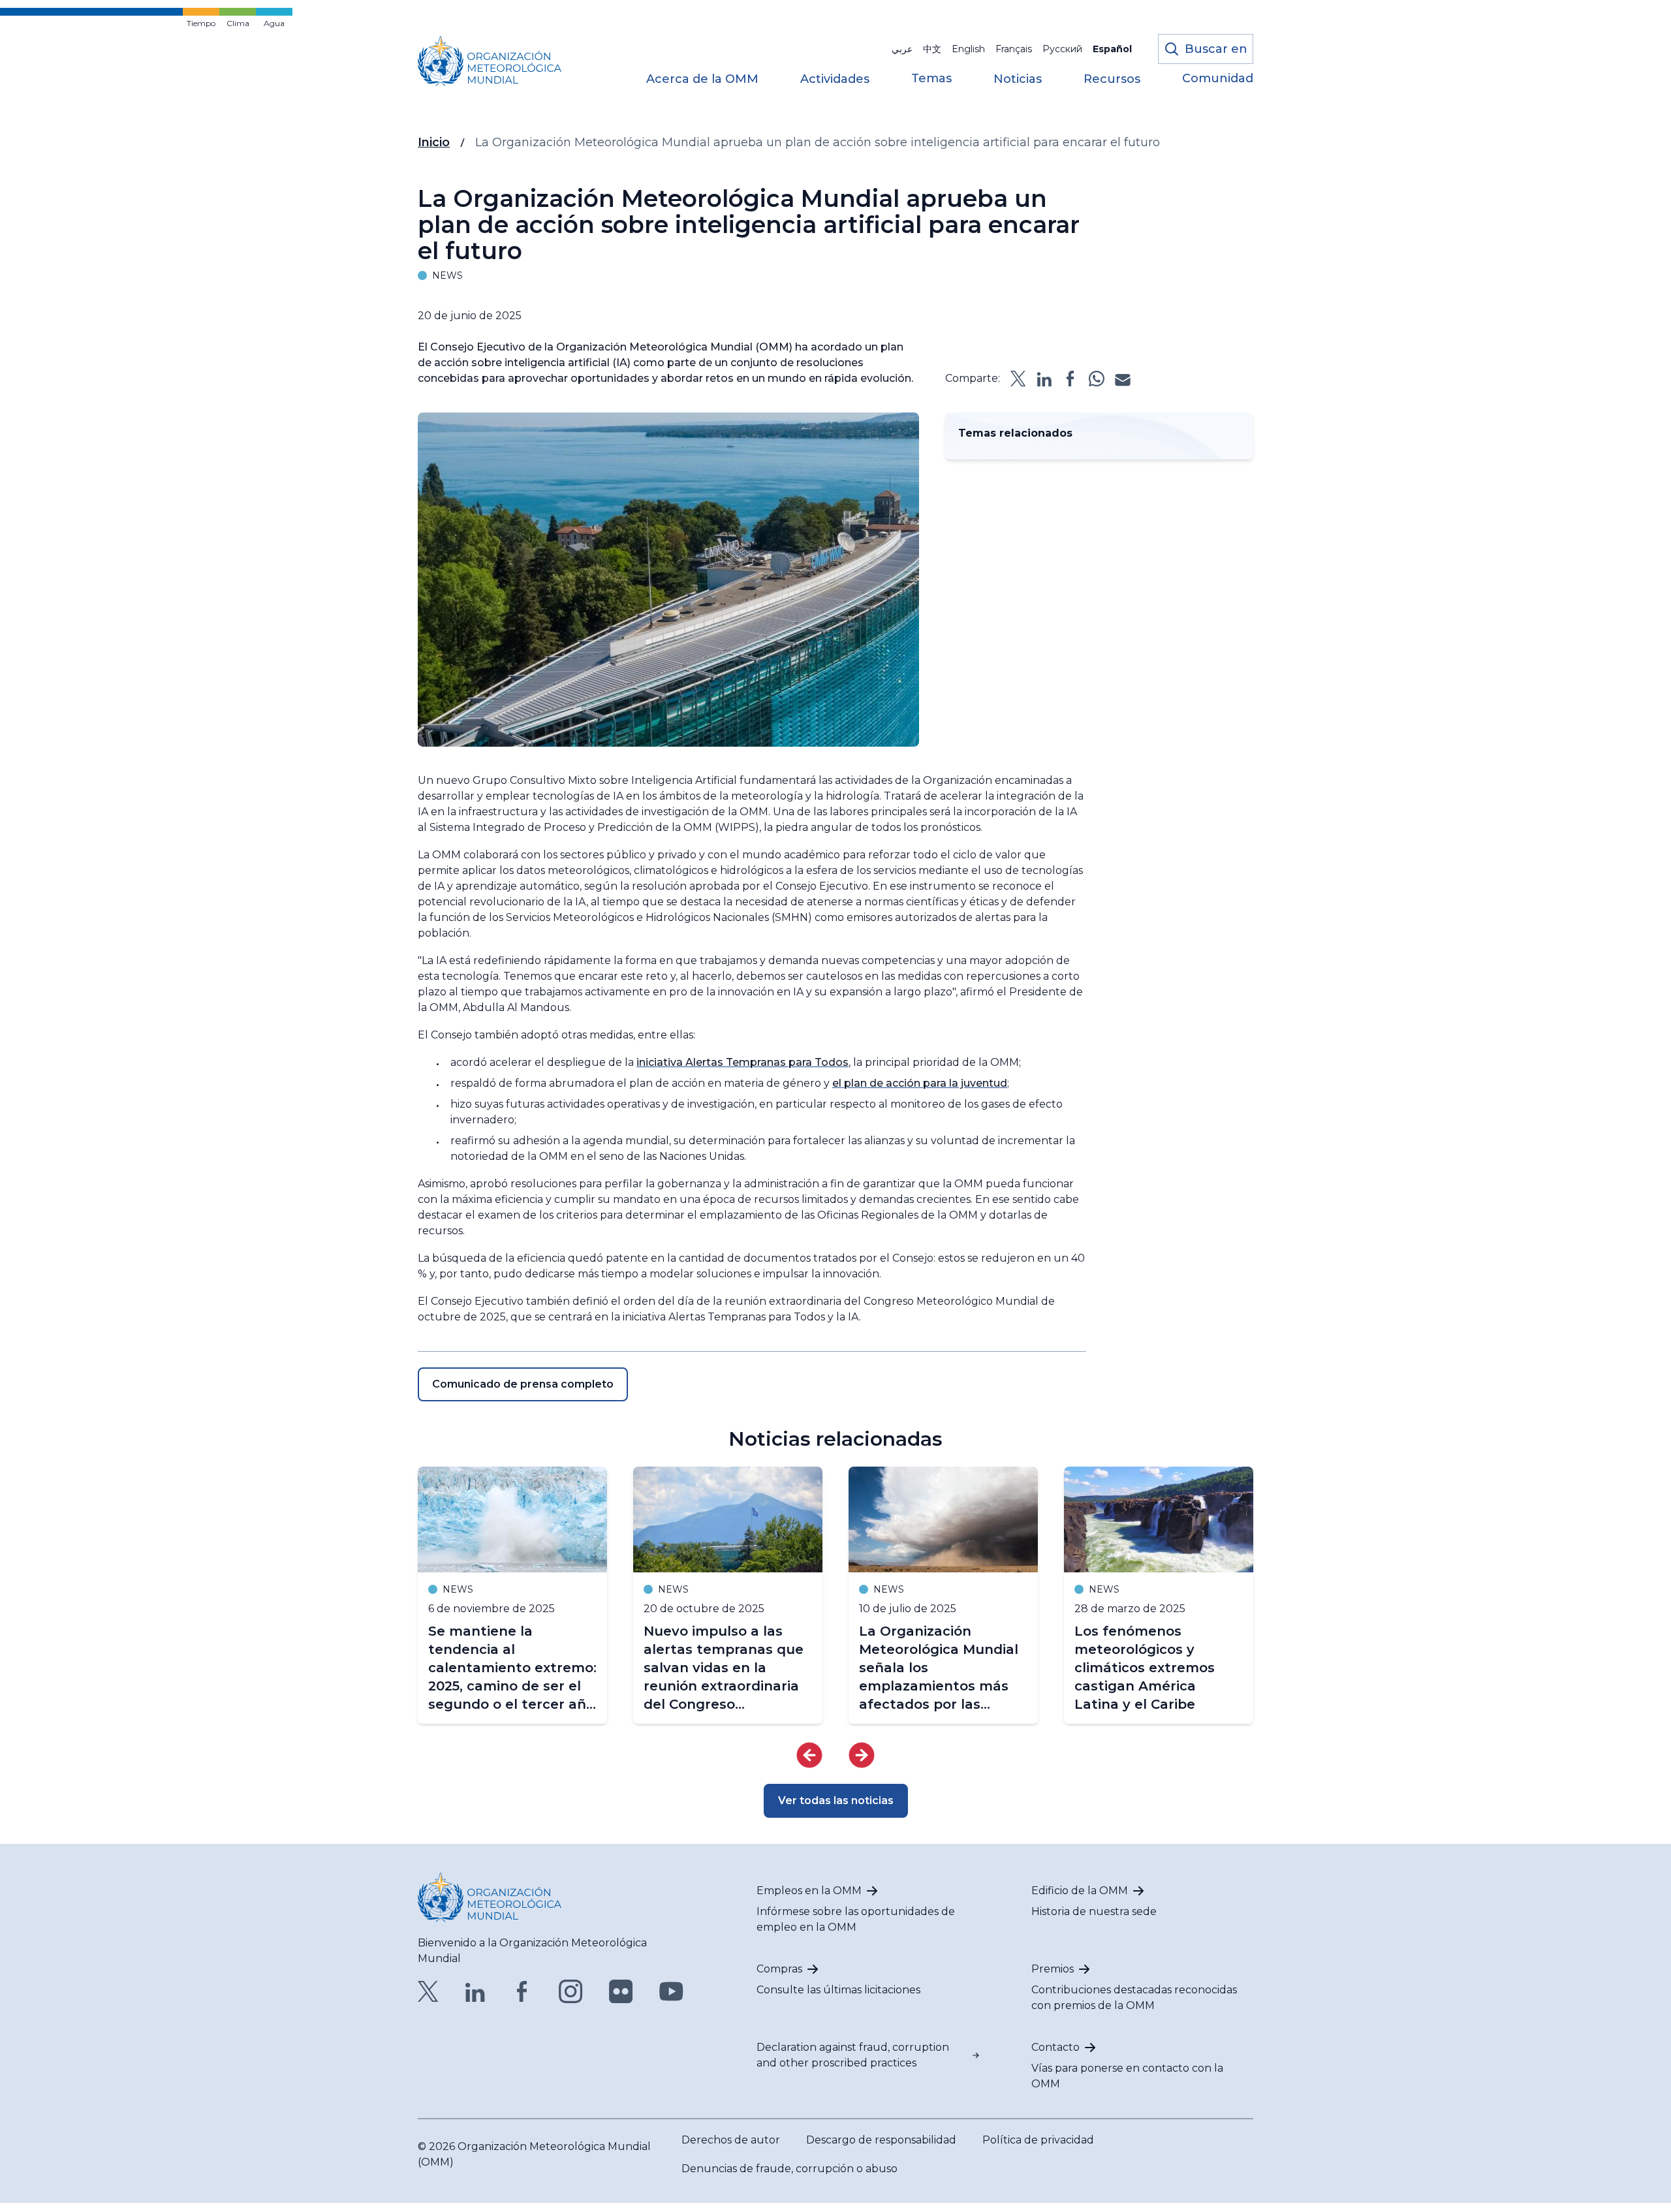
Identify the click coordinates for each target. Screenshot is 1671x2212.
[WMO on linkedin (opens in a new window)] (475, 1991)
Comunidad (1218, 79)
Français (1014, 49)
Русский (1062, 49)
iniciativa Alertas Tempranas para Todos (742, 1062)
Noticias (1018, 80)
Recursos (1112, 80)
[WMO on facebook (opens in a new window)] (522, 1991)
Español (1112, 49)
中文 (932, 49)
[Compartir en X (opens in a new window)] (1018, 379)
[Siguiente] (862, 1755)
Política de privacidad (1038, 2140)
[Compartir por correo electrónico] (1123, 379)
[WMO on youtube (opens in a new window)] (671, 1991)
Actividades (835, 80)
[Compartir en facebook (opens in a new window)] (1070, 379)
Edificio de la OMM (1080, 1891)
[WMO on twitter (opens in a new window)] (428, 1991)
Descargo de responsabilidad (881, 2140)
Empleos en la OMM (809, 1891)
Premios (1053, 1969)
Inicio (434, 142)
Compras (779, 1969)
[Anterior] (809, 1755)
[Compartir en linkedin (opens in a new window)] (1044, 379)
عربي (902, 49)
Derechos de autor (731, 2140)
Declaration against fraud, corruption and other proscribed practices (853, 2055)
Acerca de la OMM (702, 80)
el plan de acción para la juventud (920, 1083)
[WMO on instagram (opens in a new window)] (571, 1991)
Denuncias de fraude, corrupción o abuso (789, 2169)
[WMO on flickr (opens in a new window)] (621, 1991)
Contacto (1055, 2047)
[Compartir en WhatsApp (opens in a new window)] (1097, 379)
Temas (931, 79)
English (968, 49)
